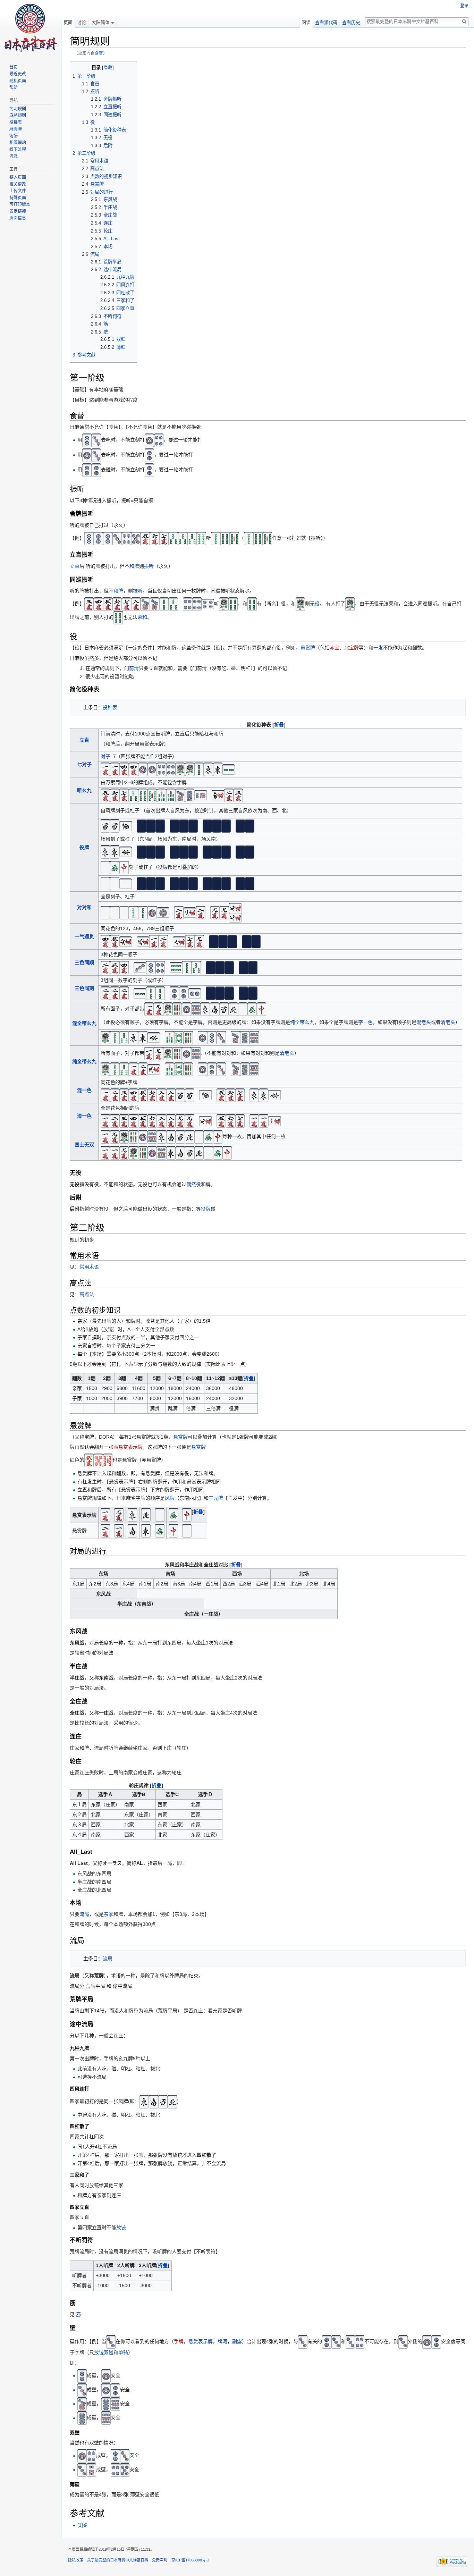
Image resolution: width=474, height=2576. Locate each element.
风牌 (170, 1498)
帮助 (14, 87)
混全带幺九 (84, 1023)
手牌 (179, 2342)
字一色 (365, 1022)
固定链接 (18, 211)
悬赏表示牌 (201, 2342)
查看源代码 (326, 22)
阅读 (306, 22)
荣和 (142, 617)
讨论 (82, 22)
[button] (279, 725)
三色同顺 (84, 962)
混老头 (424, 1022)
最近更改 (18, 74)
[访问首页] (31, 28)
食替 (99, 53)
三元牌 (216, 1498)
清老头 (448, 1022)
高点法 (87, 1294)
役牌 (84, 847)
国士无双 (84, 1145)
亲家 (109, 1914)
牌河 (222, 2342)
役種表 (16, 123)
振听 (149, 566)
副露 (237, 2342)
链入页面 (18, 177)
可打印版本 (20, 204)
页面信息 (18, 218)
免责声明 (160, 2560)
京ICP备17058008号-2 (190, 2560)
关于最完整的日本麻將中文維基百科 (118, 2560)
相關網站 (18, 143)
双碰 (109, 2352)
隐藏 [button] (108, 68)
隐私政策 (76, 2560)
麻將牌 (16, 129)
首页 (14, 67)
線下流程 (18, 150)
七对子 (84, 764)
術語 (14, 136)
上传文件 (18, 191)
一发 (378, 648)
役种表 (110, 707)
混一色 (84, 1090)
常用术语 (89, 1267)
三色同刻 (84, 988)
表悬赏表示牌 (128, 1447)
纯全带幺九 (302, 1022)
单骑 (123, 2352)
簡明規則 (18, 109)
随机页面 (18, 81)
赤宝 (335, 648)
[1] (80, 2525)
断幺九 (84, 790)
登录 (464, 6)
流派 (14, 156)
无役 (315, 604)
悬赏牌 (308, 648)
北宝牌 (352, 648)
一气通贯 (84, 936)
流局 (84, 1914)
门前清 (132, 668)
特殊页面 (18, 198)
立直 (75, 566)
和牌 (134, 566)
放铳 (121, 2228)
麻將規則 (18, 116)
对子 (105, 756)
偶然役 (194, 1184)
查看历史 (351, 22)
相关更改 (18, 184)
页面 (68, 22)
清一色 (84, 1116)
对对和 (84, 907)
